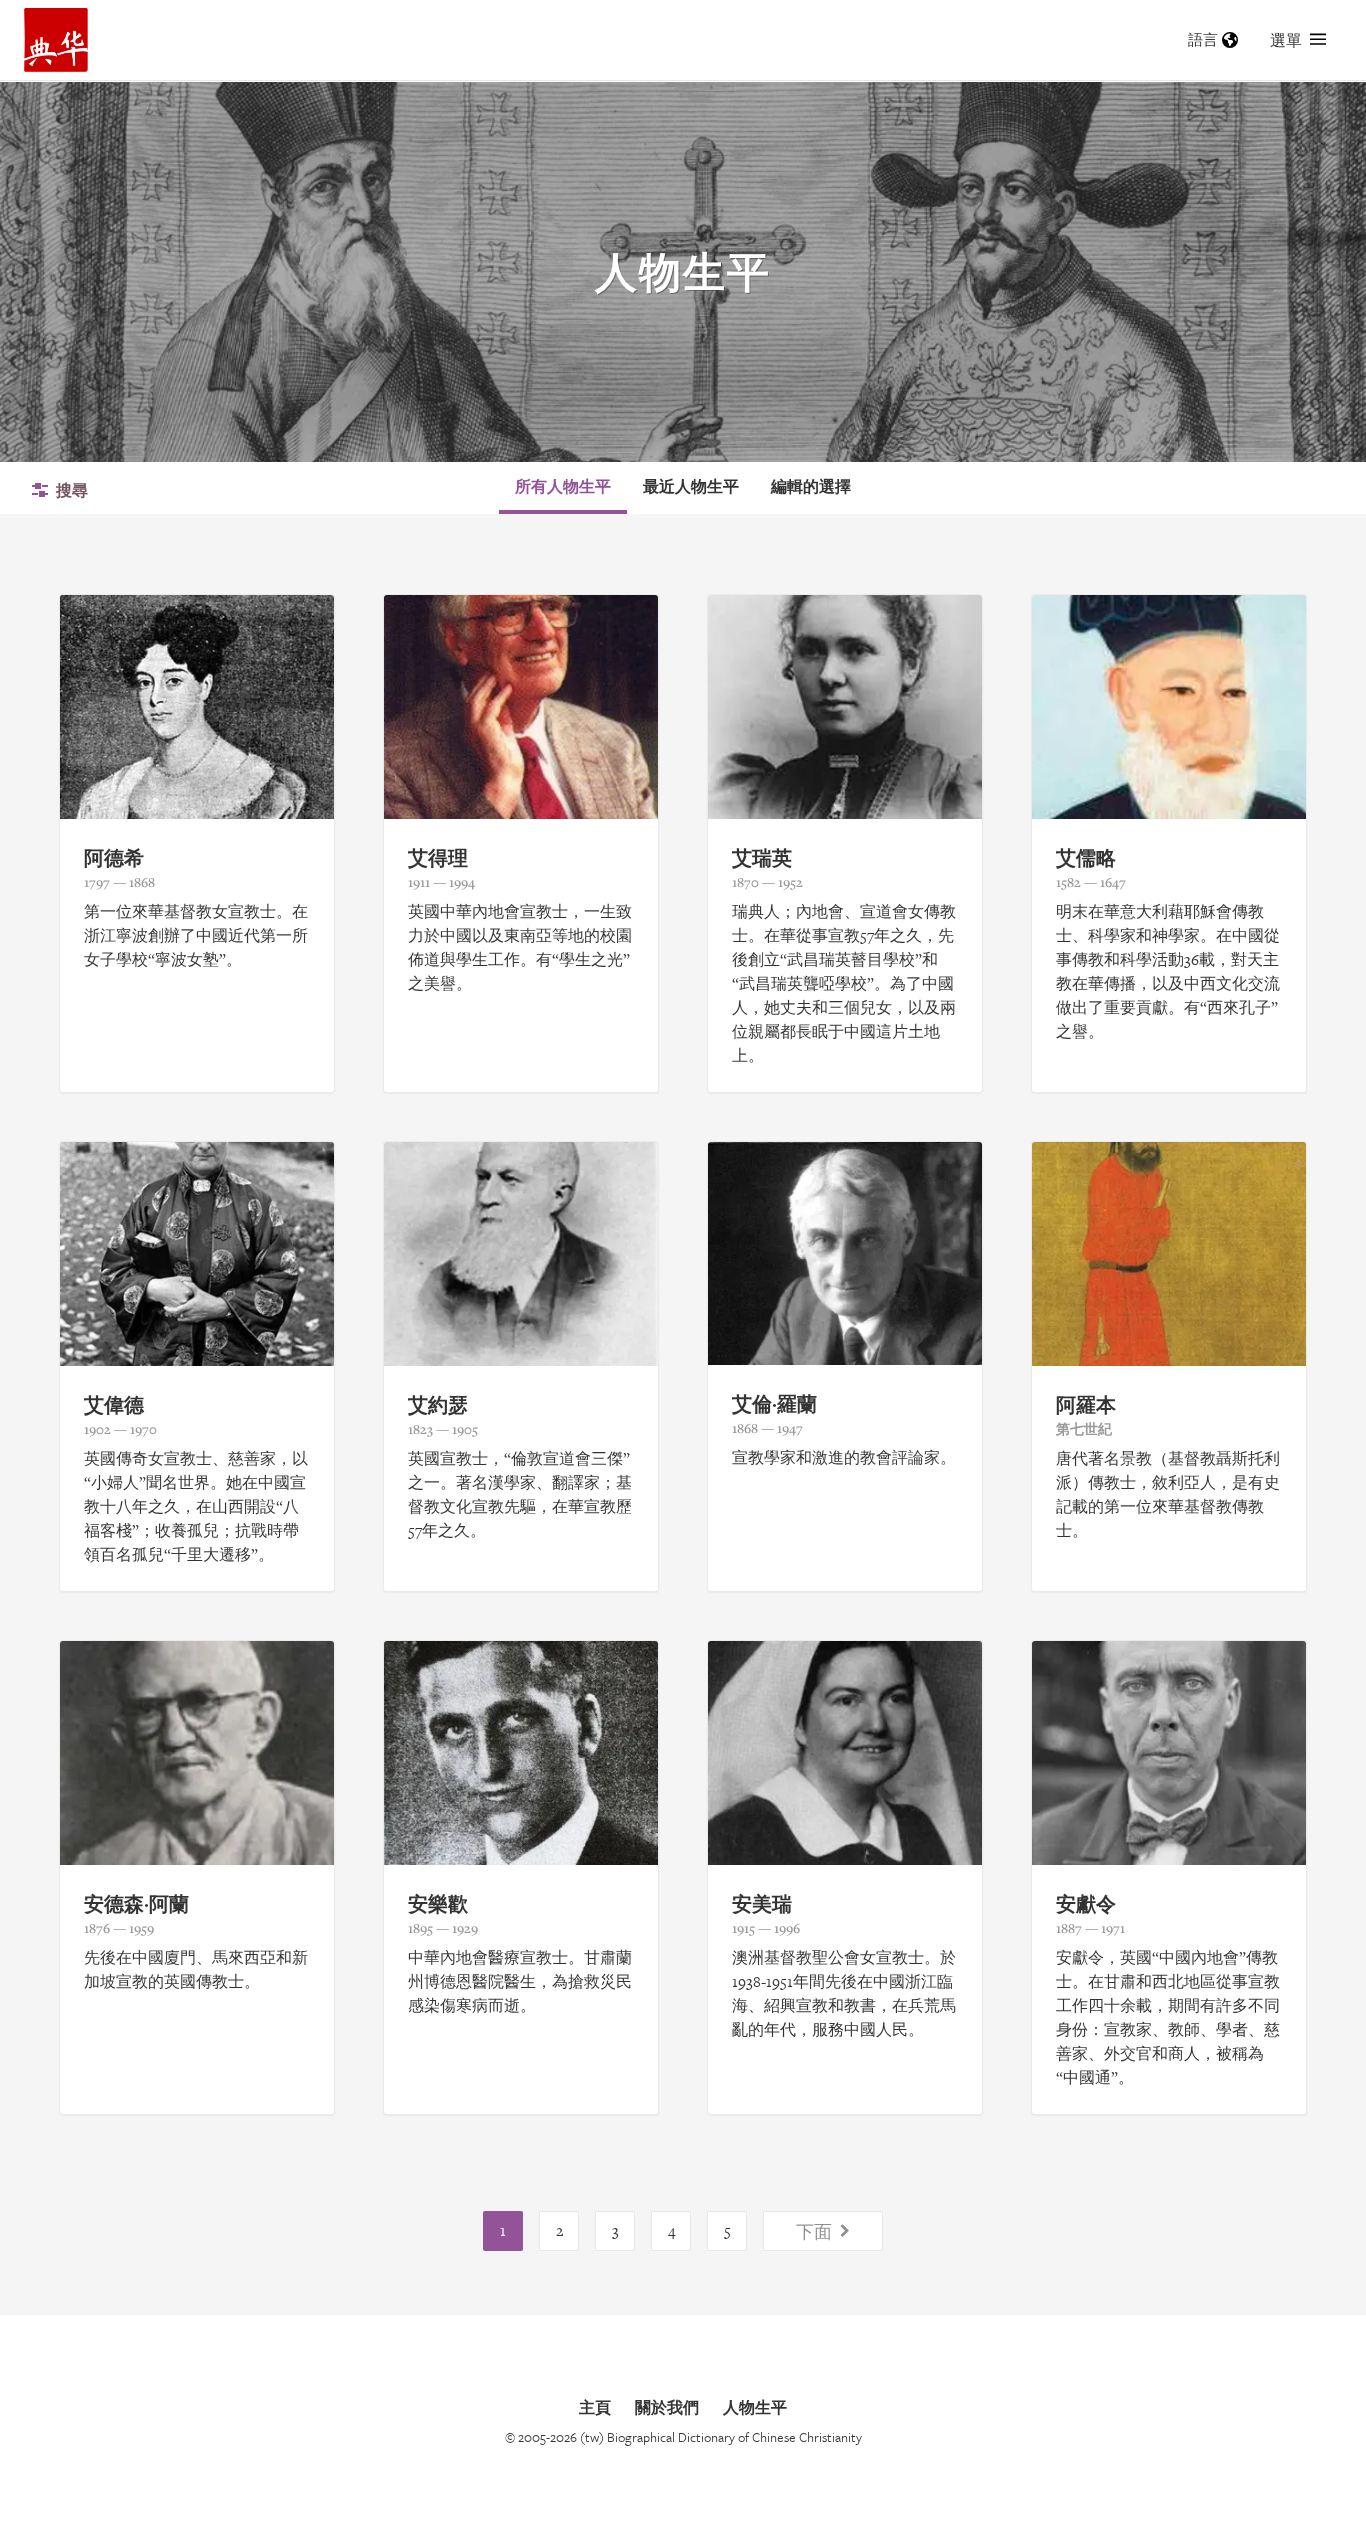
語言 (1203, 39)
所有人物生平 (563, 486)
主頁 (595, 2407)
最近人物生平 (691, 486)
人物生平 (755, 2407)
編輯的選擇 (811, 486)
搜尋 (72, 490)
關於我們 (667, 2407)
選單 (1286, 40)
